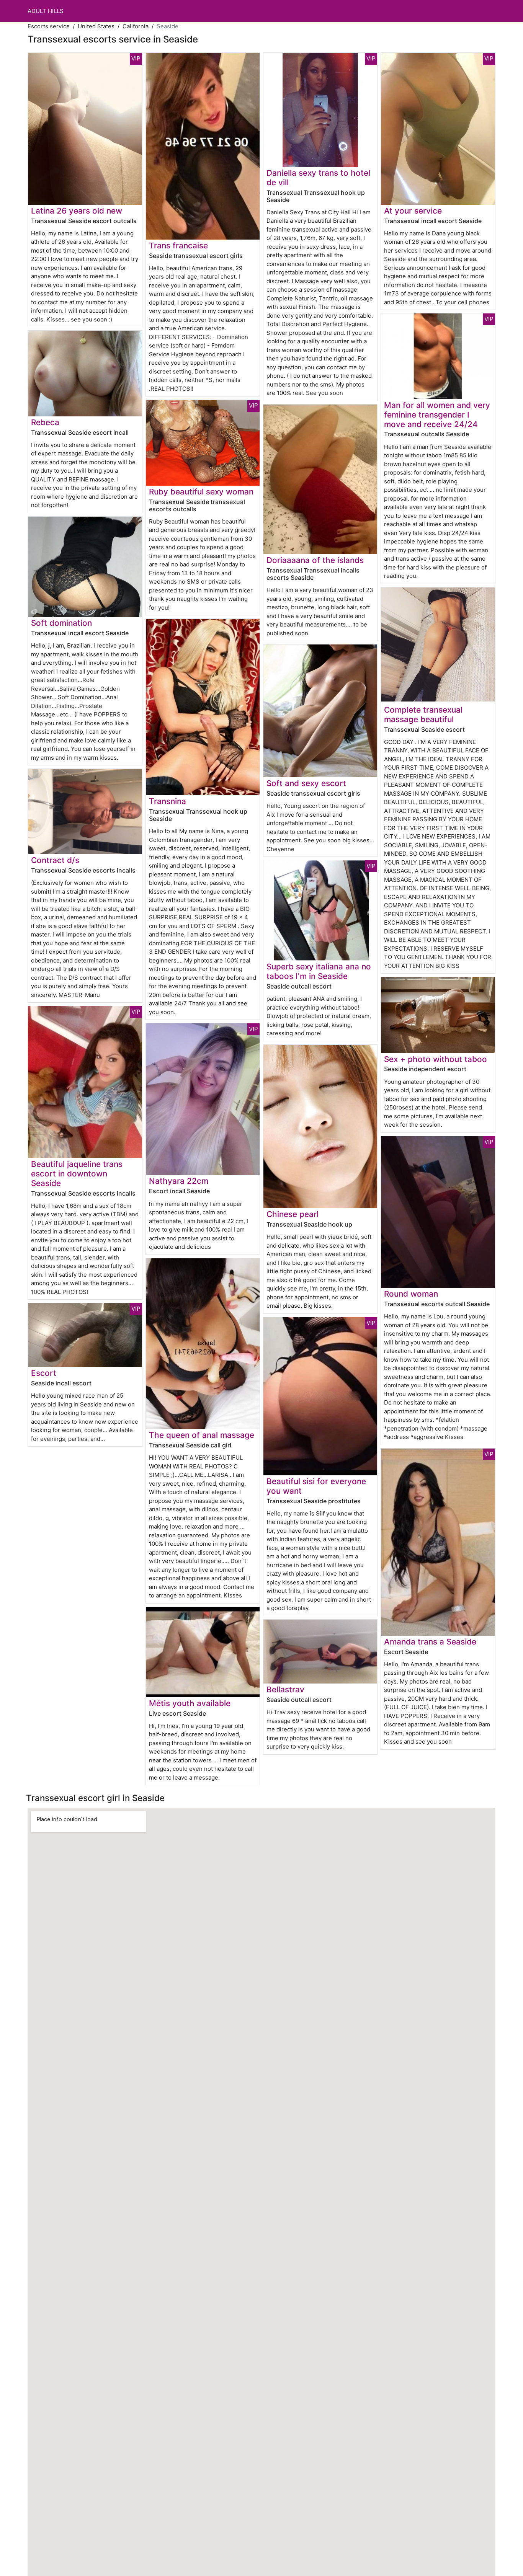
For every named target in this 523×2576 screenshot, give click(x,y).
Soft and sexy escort (306, 783)
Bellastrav (285, 1689)
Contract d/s (55, 860)
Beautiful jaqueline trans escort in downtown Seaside (77, 1174)
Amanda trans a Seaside (430, 1642)
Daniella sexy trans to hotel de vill (318, 178)
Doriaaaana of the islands (315, 560)
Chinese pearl (293, 1214)
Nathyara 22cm (179, 1181)
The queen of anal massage (202, 1435)
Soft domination (61, 623)
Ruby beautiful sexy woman (201, 492)
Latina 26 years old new (77, 211)
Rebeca (45, 422)
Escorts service (49, 26)
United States (96, 26)
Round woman (411, 1294)
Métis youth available (190, 1703)
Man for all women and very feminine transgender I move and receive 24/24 (437, 415)
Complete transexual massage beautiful (423, 715)
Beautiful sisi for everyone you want (316, 1486)
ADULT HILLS (46, 11)
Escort (44, 1373)
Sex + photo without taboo (436, 1059)
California (136, 26)
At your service (413, 211)
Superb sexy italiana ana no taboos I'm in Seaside (319, 971)
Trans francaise (178, 246)
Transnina (168, 801)
